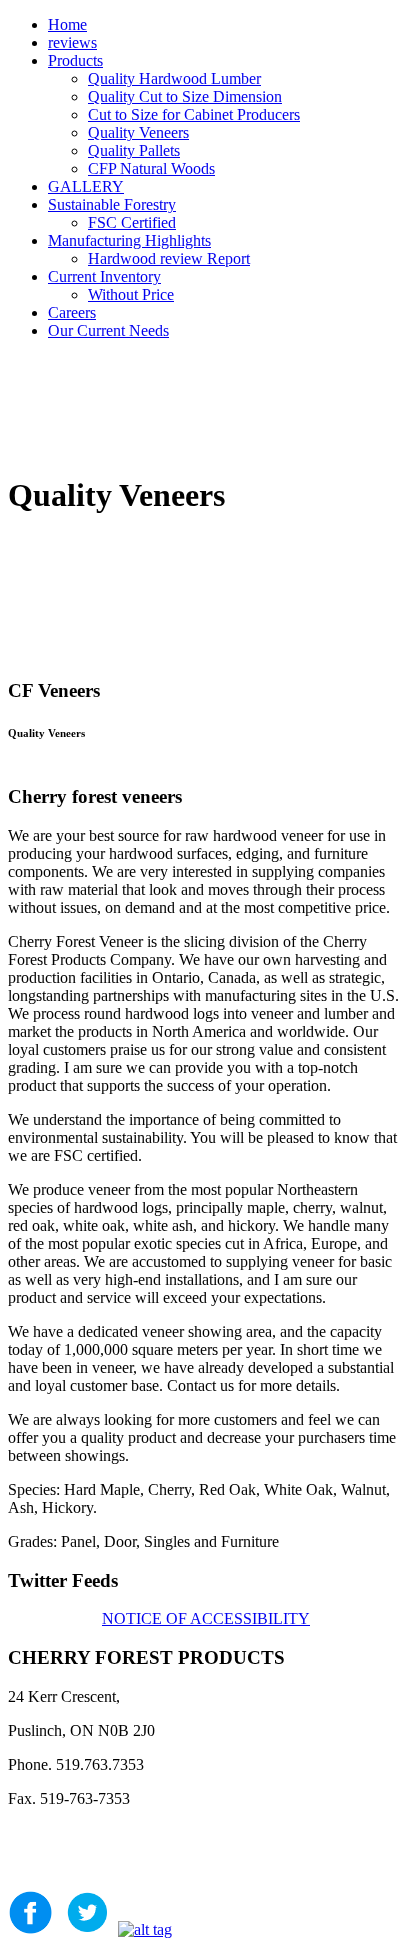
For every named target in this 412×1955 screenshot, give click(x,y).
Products (75, 60)
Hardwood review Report (169, 258)
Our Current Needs (108, 330)
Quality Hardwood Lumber (174, 78)
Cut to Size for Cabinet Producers (194, 114)
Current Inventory (104, 276)
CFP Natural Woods (151, 168)
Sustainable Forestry (112, 204)
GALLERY (86, 186)
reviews (72, 42)
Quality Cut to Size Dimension (185, 96)
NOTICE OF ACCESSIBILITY (206, 1618)
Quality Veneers (138, 132)
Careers (72, 312)
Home (67, 24)
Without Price (131, 294)
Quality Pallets (134, 150)
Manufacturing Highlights (129, 240)
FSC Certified (132, 222)
